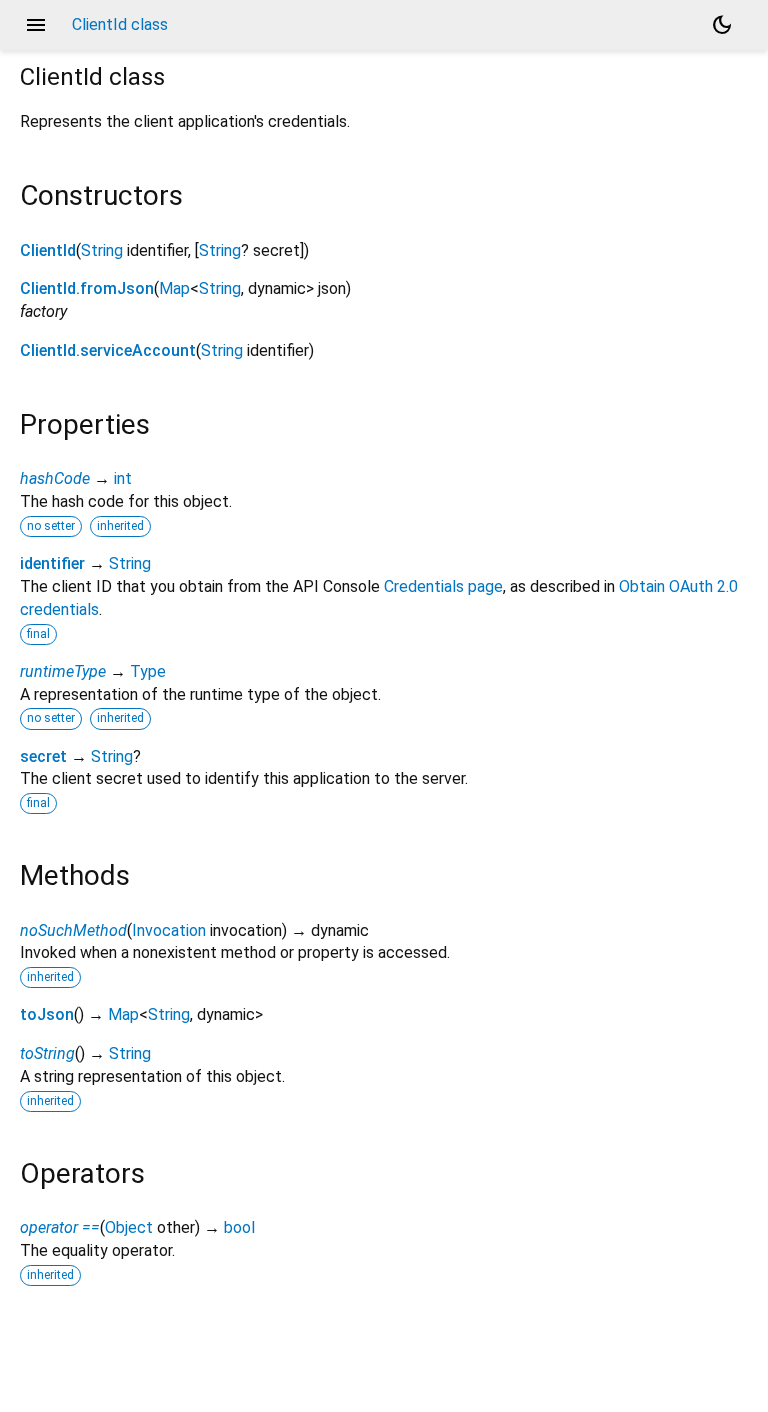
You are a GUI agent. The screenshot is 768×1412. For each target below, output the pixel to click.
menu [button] (36, 25)
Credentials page (443, 586)
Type (148, 671)
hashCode (55, 478)
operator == (60, 1227)
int (123, 478)
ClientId (48, 250)
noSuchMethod (73, 930)
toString (47, 1053)
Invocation (169, 930)
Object (129, 1227)
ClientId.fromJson (87, 288)
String (102, 250)
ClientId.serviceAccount (108, 350)
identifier (52, 563)
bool (239, 1227)
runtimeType (63, 671)
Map (174, 288)
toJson (47, 1014)
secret (43, 756)
